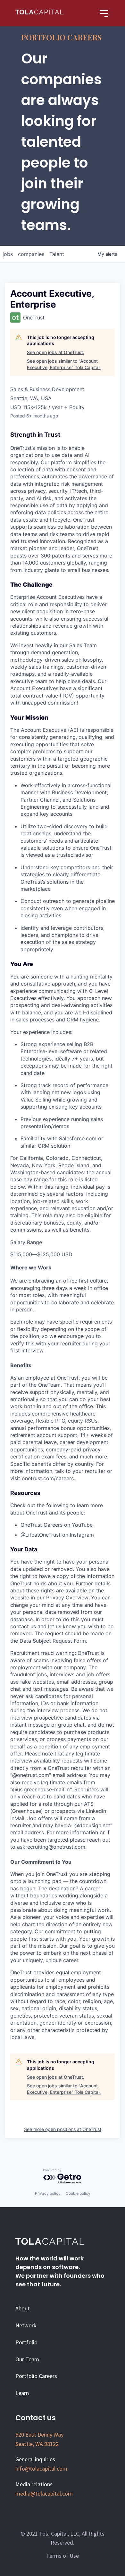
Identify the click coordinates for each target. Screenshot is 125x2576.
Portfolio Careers (36, 2376)
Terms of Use (63, 2556)
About (23, 2308)
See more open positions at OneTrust (63, 2129)
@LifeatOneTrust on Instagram (57, 1535)
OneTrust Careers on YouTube (57, 1525)
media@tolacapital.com (44, 2493)
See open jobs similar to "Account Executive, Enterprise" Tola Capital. (64, 364)
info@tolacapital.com (41, 2469)
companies (31, 254)
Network (26, 2325)
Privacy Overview (67, 1598)
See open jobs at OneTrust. (56, 352)
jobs (8, 254)
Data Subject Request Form (53, 1641)
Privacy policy (48, 2193)
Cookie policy (78, 2193)
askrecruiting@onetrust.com (51, 1847)
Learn (22, 2393)
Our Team (27, 2359)
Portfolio (26, 2342)
